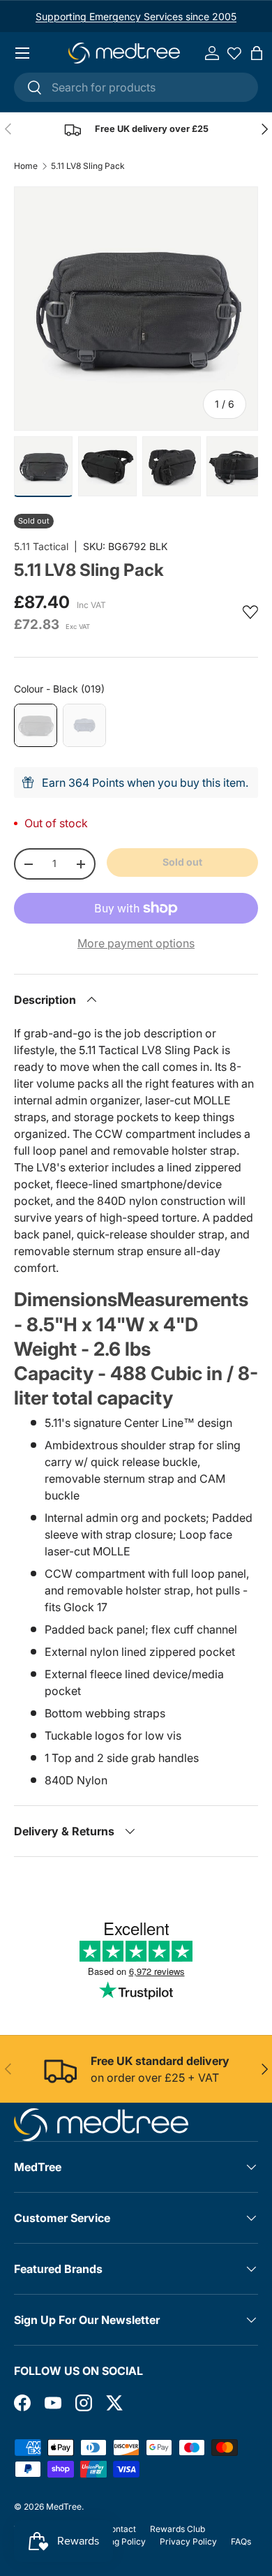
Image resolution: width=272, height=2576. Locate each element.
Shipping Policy (115, 2541)
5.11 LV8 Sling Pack (88, 166)
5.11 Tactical (41, 546)
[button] (257, 53)
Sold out (182, 862)
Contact (120, 2529)
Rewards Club (177, 2529)
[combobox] (136, 87)
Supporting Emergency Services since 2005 (136, 16)
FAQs (241, 2541)
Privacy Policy (188, 2541)
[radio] (36, 725)
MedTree (64, 2507)
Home (26, 166)
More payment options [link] (136, 943)
